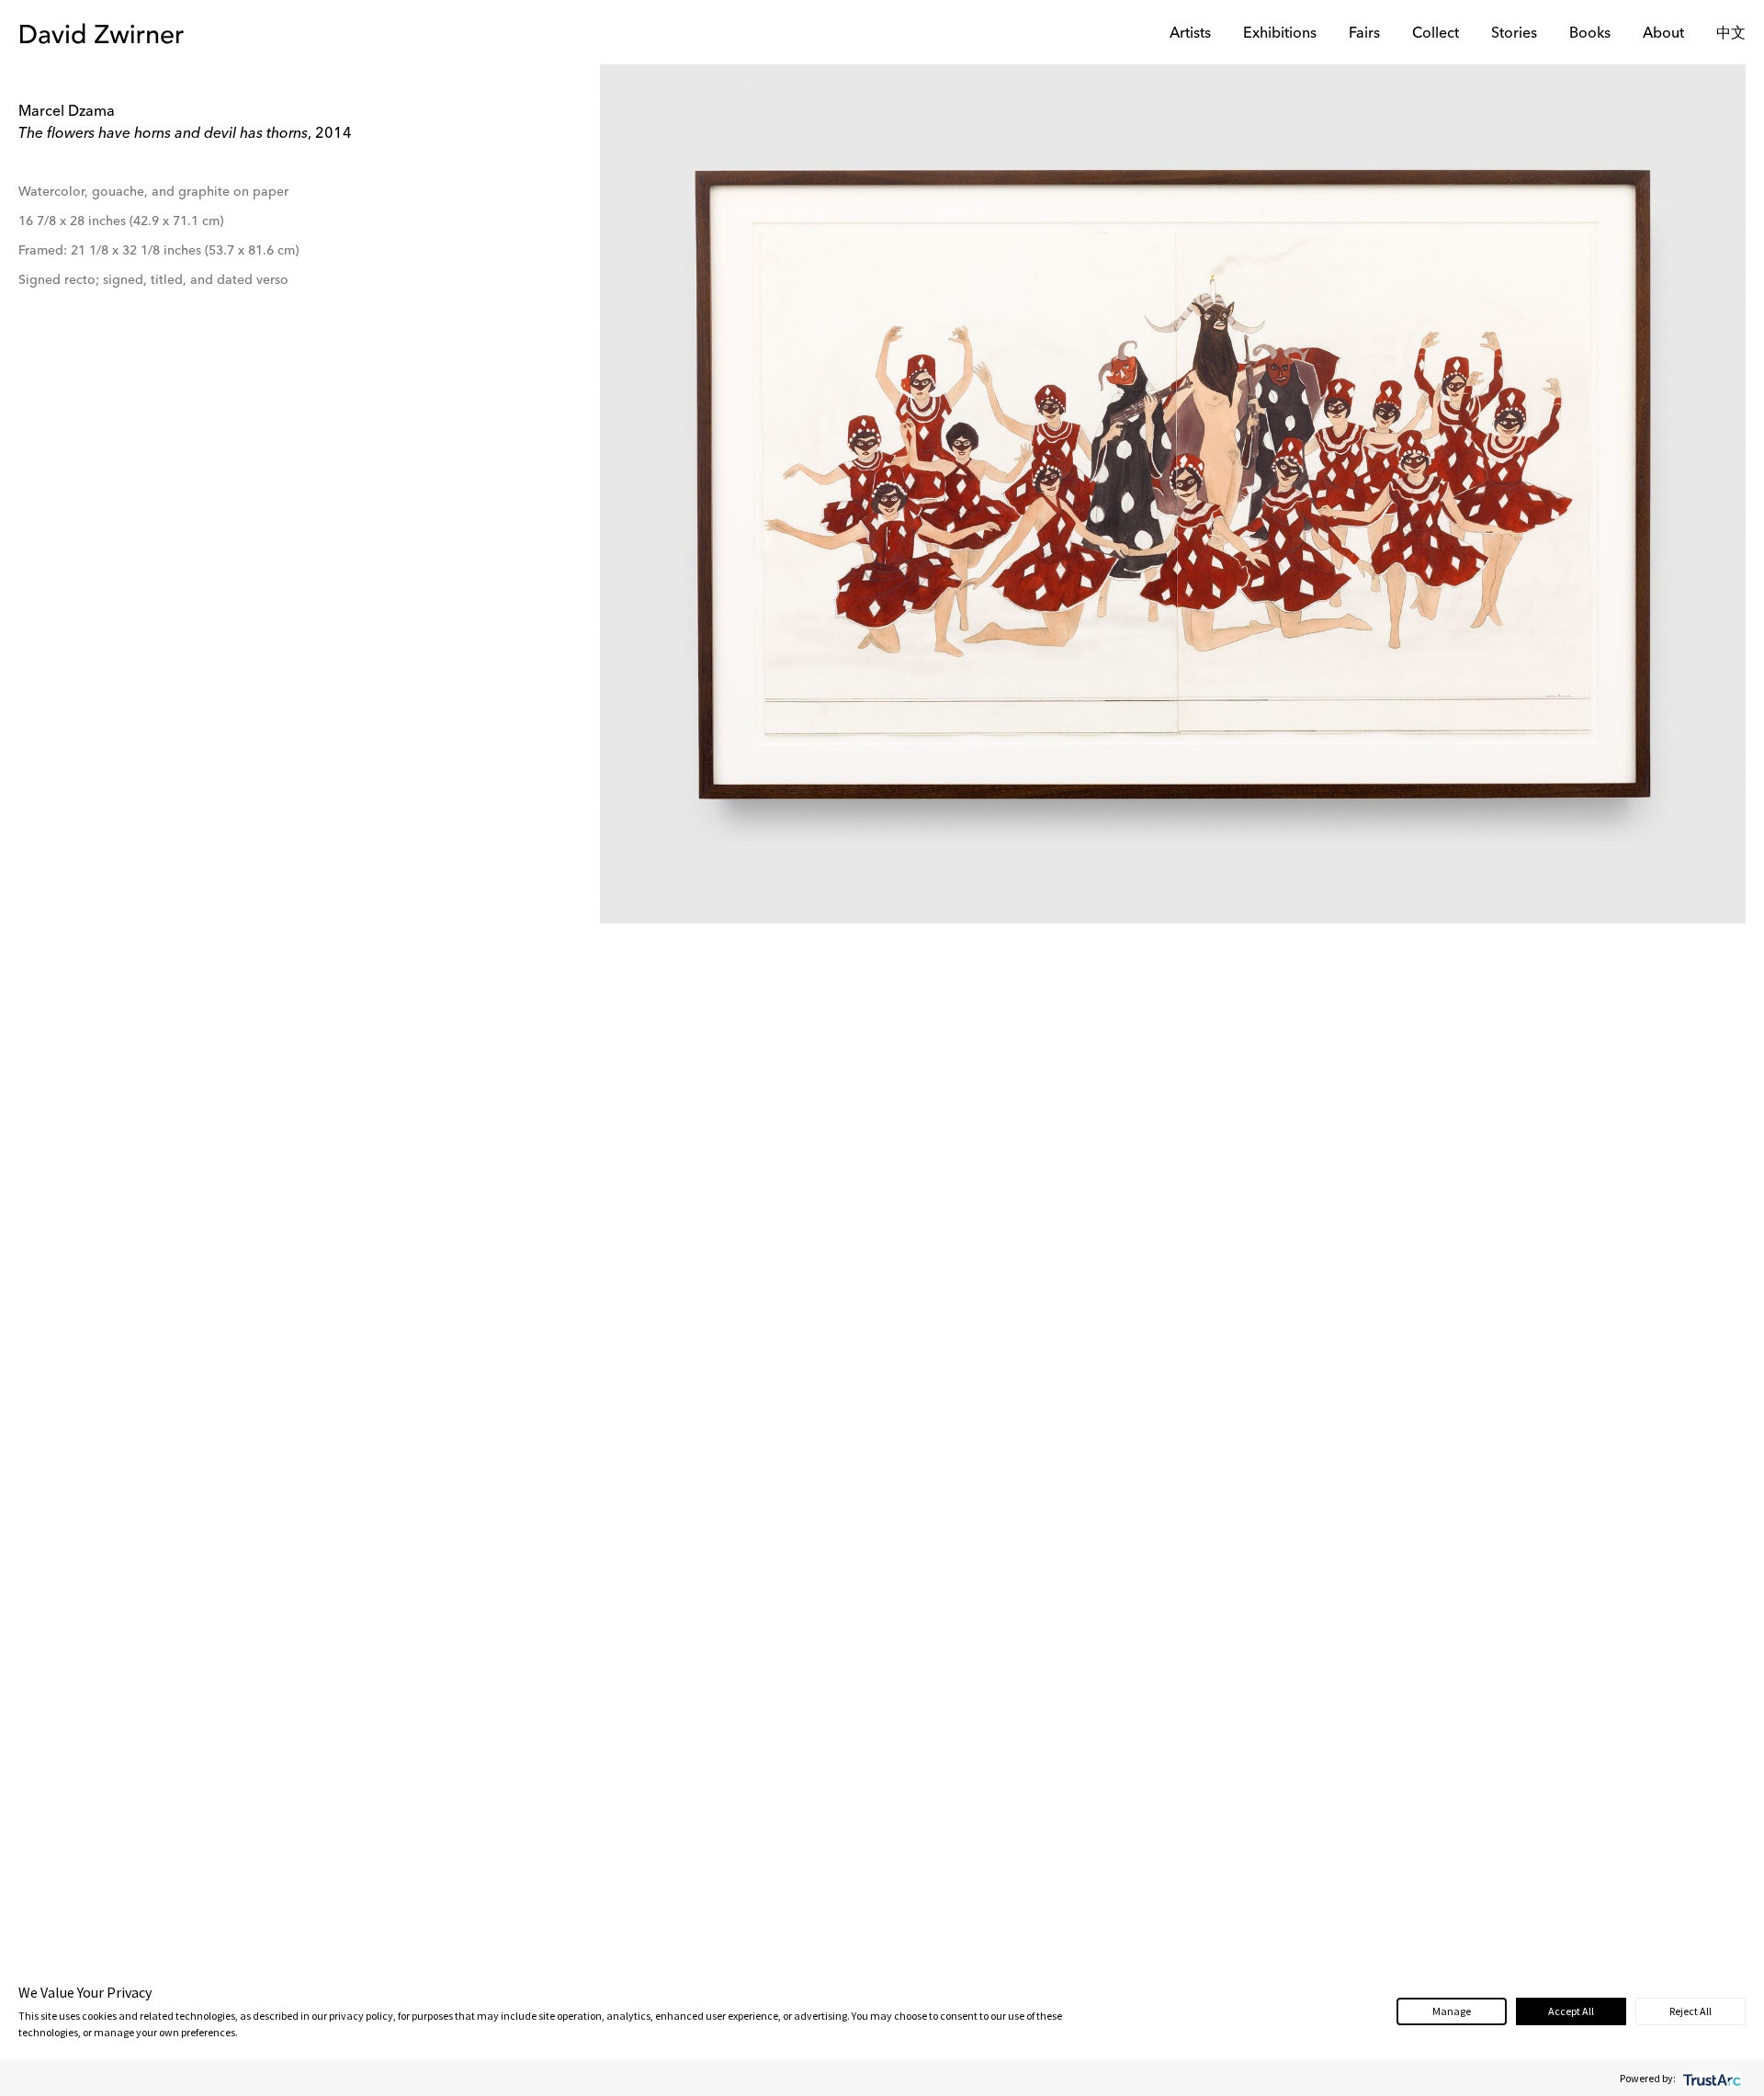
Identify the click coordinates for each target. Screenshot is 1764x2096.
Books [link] (1590, 34)
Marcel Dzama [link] (67, 112)
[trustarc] (1710, 2078)
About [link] (1663, 34)
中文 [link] (1731, 34)
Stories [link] (1514, 34)
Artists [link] (1190, 34)
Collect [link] (1436, 34)
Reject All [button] (1690, 2011)
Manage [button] (1452, 2011)
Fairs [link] (1364, 34)
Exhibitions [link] (1280, 34)
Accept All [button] (1571, 2011)
